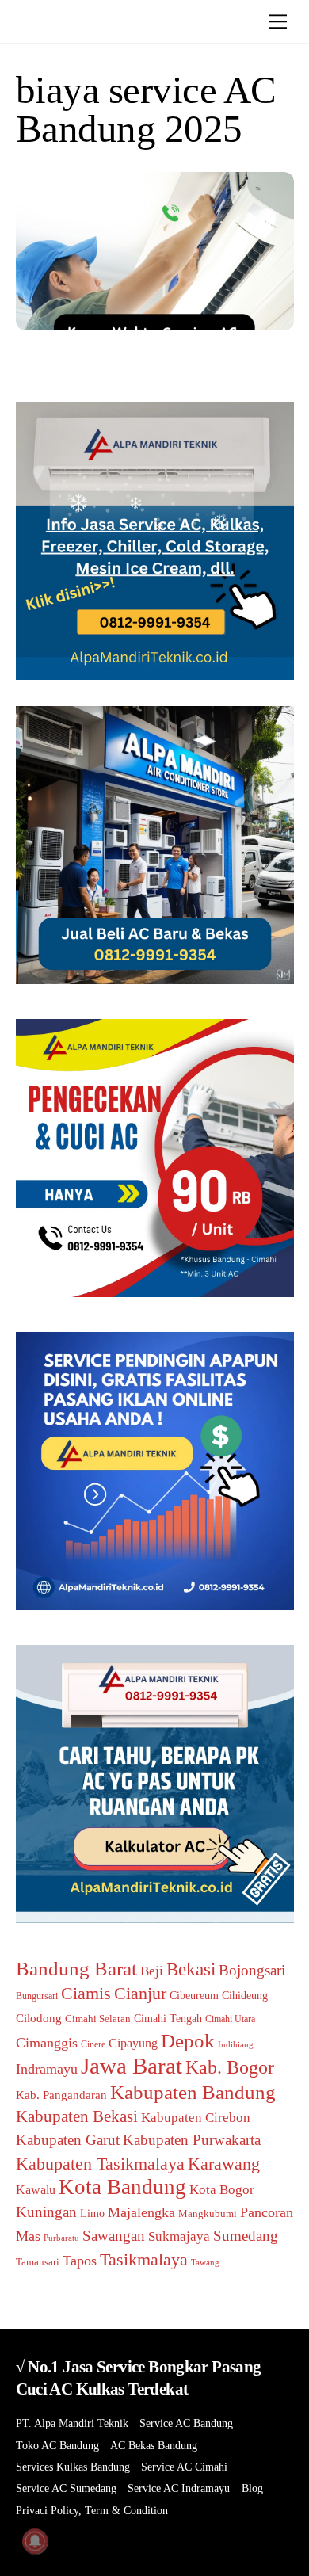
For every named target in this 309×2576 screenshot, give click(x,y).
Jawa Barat (132, 2066)
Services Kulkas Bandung (73, 2467)
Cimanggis (47, 2043)
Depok (188, 2040)
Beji (152, 1971)
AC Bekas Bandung (154, 2446)
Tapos (80, 2261)
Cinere (93, 2044)
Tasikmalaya (144, 2259)
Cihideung (245, 1996)
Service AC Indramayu (179, 2488)
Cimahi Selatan (98, 2019)
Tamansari (38, 2262)
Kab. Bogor (230, 2067)
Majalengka (141, 2212)
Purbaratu (61, 2238)
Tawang (205, 2262)
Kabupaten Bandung (193, 2092)
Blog (252, 2488)
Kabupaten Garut (68, 2140)
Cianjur (140, 1993)
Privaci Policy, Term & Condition (92, 2511)
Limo (92, 2213)
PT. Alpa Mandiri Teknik (72, 2423)
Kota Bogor (222, 2190)
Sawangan (114, 2236)
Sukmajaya (179, 2236)
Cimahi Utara (230, 2019)
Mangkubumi (208, 2213)
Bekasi (191, 1969)
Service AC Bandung (186, 2423)
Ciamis (86, 1993)
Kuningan (46, 2212)
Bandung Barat (76, 1969)
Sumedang (246, 2236)
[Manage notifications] (35, 2541)
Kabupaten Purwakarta (192, 2140)
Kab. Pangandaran (61, 2095)
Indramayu (47, 2069)
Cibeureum (194, 1995)
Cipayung (133, 2043)
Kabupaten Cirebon (196, 2118)
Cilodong (39, 2018)
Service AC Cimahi (184, 2467)
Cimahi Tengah (168, 2019)
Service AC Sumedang (66, 2488)
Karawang (224, 2164)
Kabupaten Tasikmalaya (100, 2164)
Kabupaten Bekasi (77, 2116)
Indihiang (236, 2045)
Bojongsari (252, 1970)
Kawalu (36, 2190)
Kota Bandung (122, 2187)
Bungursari (37, 1996)
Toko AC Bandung (57, 2446)
